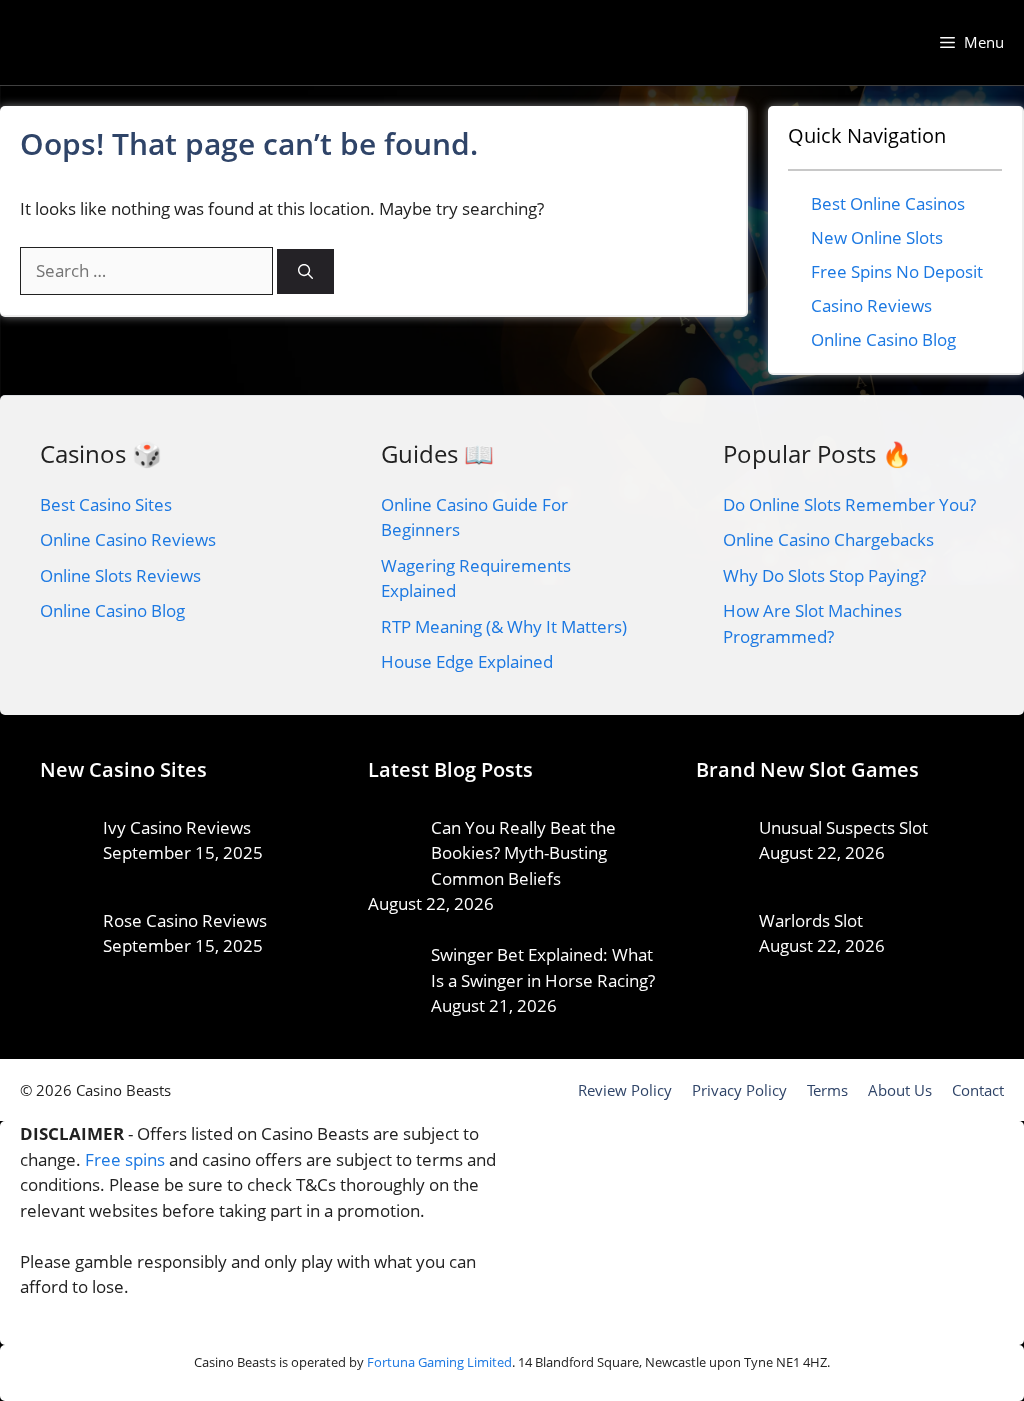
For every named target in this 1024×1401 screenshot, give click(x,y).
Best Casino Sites (106, 504)
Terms (827, 1090)
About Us (900, 1090)
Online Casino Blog (883, 339)
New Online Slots (877, 237)
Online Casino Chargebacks (828, 539)
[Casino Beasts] (84, 42)
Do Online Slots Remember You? (849, 504)
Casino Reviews (871, 305)
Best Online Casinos (888, 203)
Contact (978, 1090)
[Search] (305, 271)
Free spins (125, 1159)
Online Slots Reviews (120, 575)
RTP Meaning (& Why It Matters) (504, 626)
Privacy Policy (739, 1090)
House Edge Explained (467, 661)
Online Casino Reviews (128, 539)
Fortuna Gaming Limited (439, 1362)
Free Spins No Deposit (897, 271)
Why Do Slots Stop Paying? (824, 575)
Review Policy (625, 1090)
